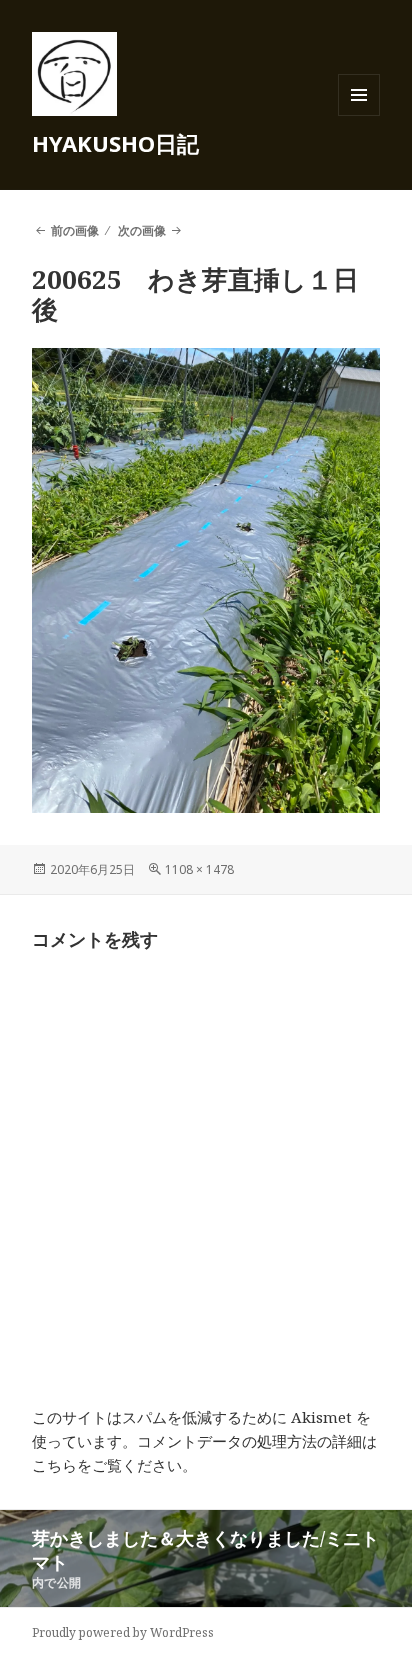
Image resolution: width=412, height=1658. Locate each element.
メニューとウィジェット (359, 115)
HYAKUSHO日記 (115, 143)
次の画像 (142, 230)
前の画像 (75, 230)
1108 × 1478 (199, 869)
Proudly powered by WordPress (123, 1632)
